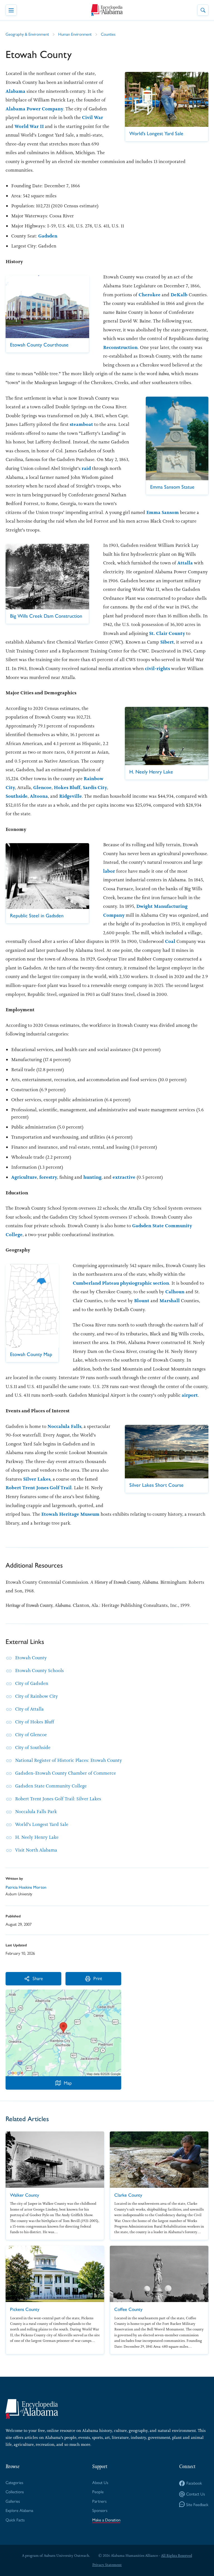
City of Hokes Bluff (35, 1722)
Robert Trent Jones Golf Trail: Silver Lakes (58, 1799)
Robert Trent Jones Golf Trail (39, 1488)
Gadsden (48, 236)
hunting (92, 1177)
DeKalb (179, 295)
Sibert (167, 642)
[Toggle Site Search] (203, 10)
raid (86, 468)
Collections (15, 2491)
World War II (29, 126)
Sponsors (100, 2510)
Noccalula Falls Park (36, 1811)
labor (109, 871)
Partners (99, 2501)
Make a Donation (106, 2520)
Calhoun (175, 1292)
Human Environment (75, 34)
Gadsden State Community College (51, 1786)
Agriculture (24, 1177)
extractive (124, 1177)
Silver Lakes (37, 1479)
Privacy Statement (107, 2565)
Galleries (13, 2501)
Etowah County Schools (39, 1670)
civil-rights (157, 668)
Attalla (185, 563)
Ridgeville (70, 796)
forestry (48, 1177)
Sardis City (95, 787)
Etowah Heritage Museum (70, 1514)
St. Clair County (167, 633)
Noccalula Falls (64, 1426)
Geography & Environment (27, 34)
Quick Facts (15, 2520)
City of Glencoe (31, 1735)
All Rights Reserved (177, 2556)
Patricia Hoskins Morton (26, 1887)
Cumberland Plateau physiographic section (121, 1283)
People (98, 2491)
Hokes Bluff (67, 787)
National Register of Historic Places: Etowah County (69, 1760)
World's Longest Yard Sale (42, 1824)
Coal (170, 941)
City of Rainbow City (37, 1696)
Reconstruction (120, 347)
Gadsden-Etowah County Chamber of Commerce (65, 1773)
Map (68, 2083)
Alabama (15, 91)
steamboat (81, 424)
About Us (100, 2482)
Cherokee (149, 295)
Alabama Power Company (34, 109)
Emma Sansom (163, 512)
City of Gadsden (32, 1683)
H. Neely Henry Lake (37, 1837)
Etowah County (31, 1658)
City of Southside (33, 1747)
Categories (14, 2482)
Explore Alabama (19, 2510)
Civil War (93, 117)
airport (190, 1395)
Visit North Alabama (36, 1850)
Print (98, 1978)
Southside (17, 796)
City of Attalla (29, 1709)
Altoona (39, 796)
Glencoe (42, 787)
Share (38, 1978)
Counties (108, 34)
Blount (142, 1301)
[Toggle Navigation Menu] (11, 10)
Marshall (170, 1301)
